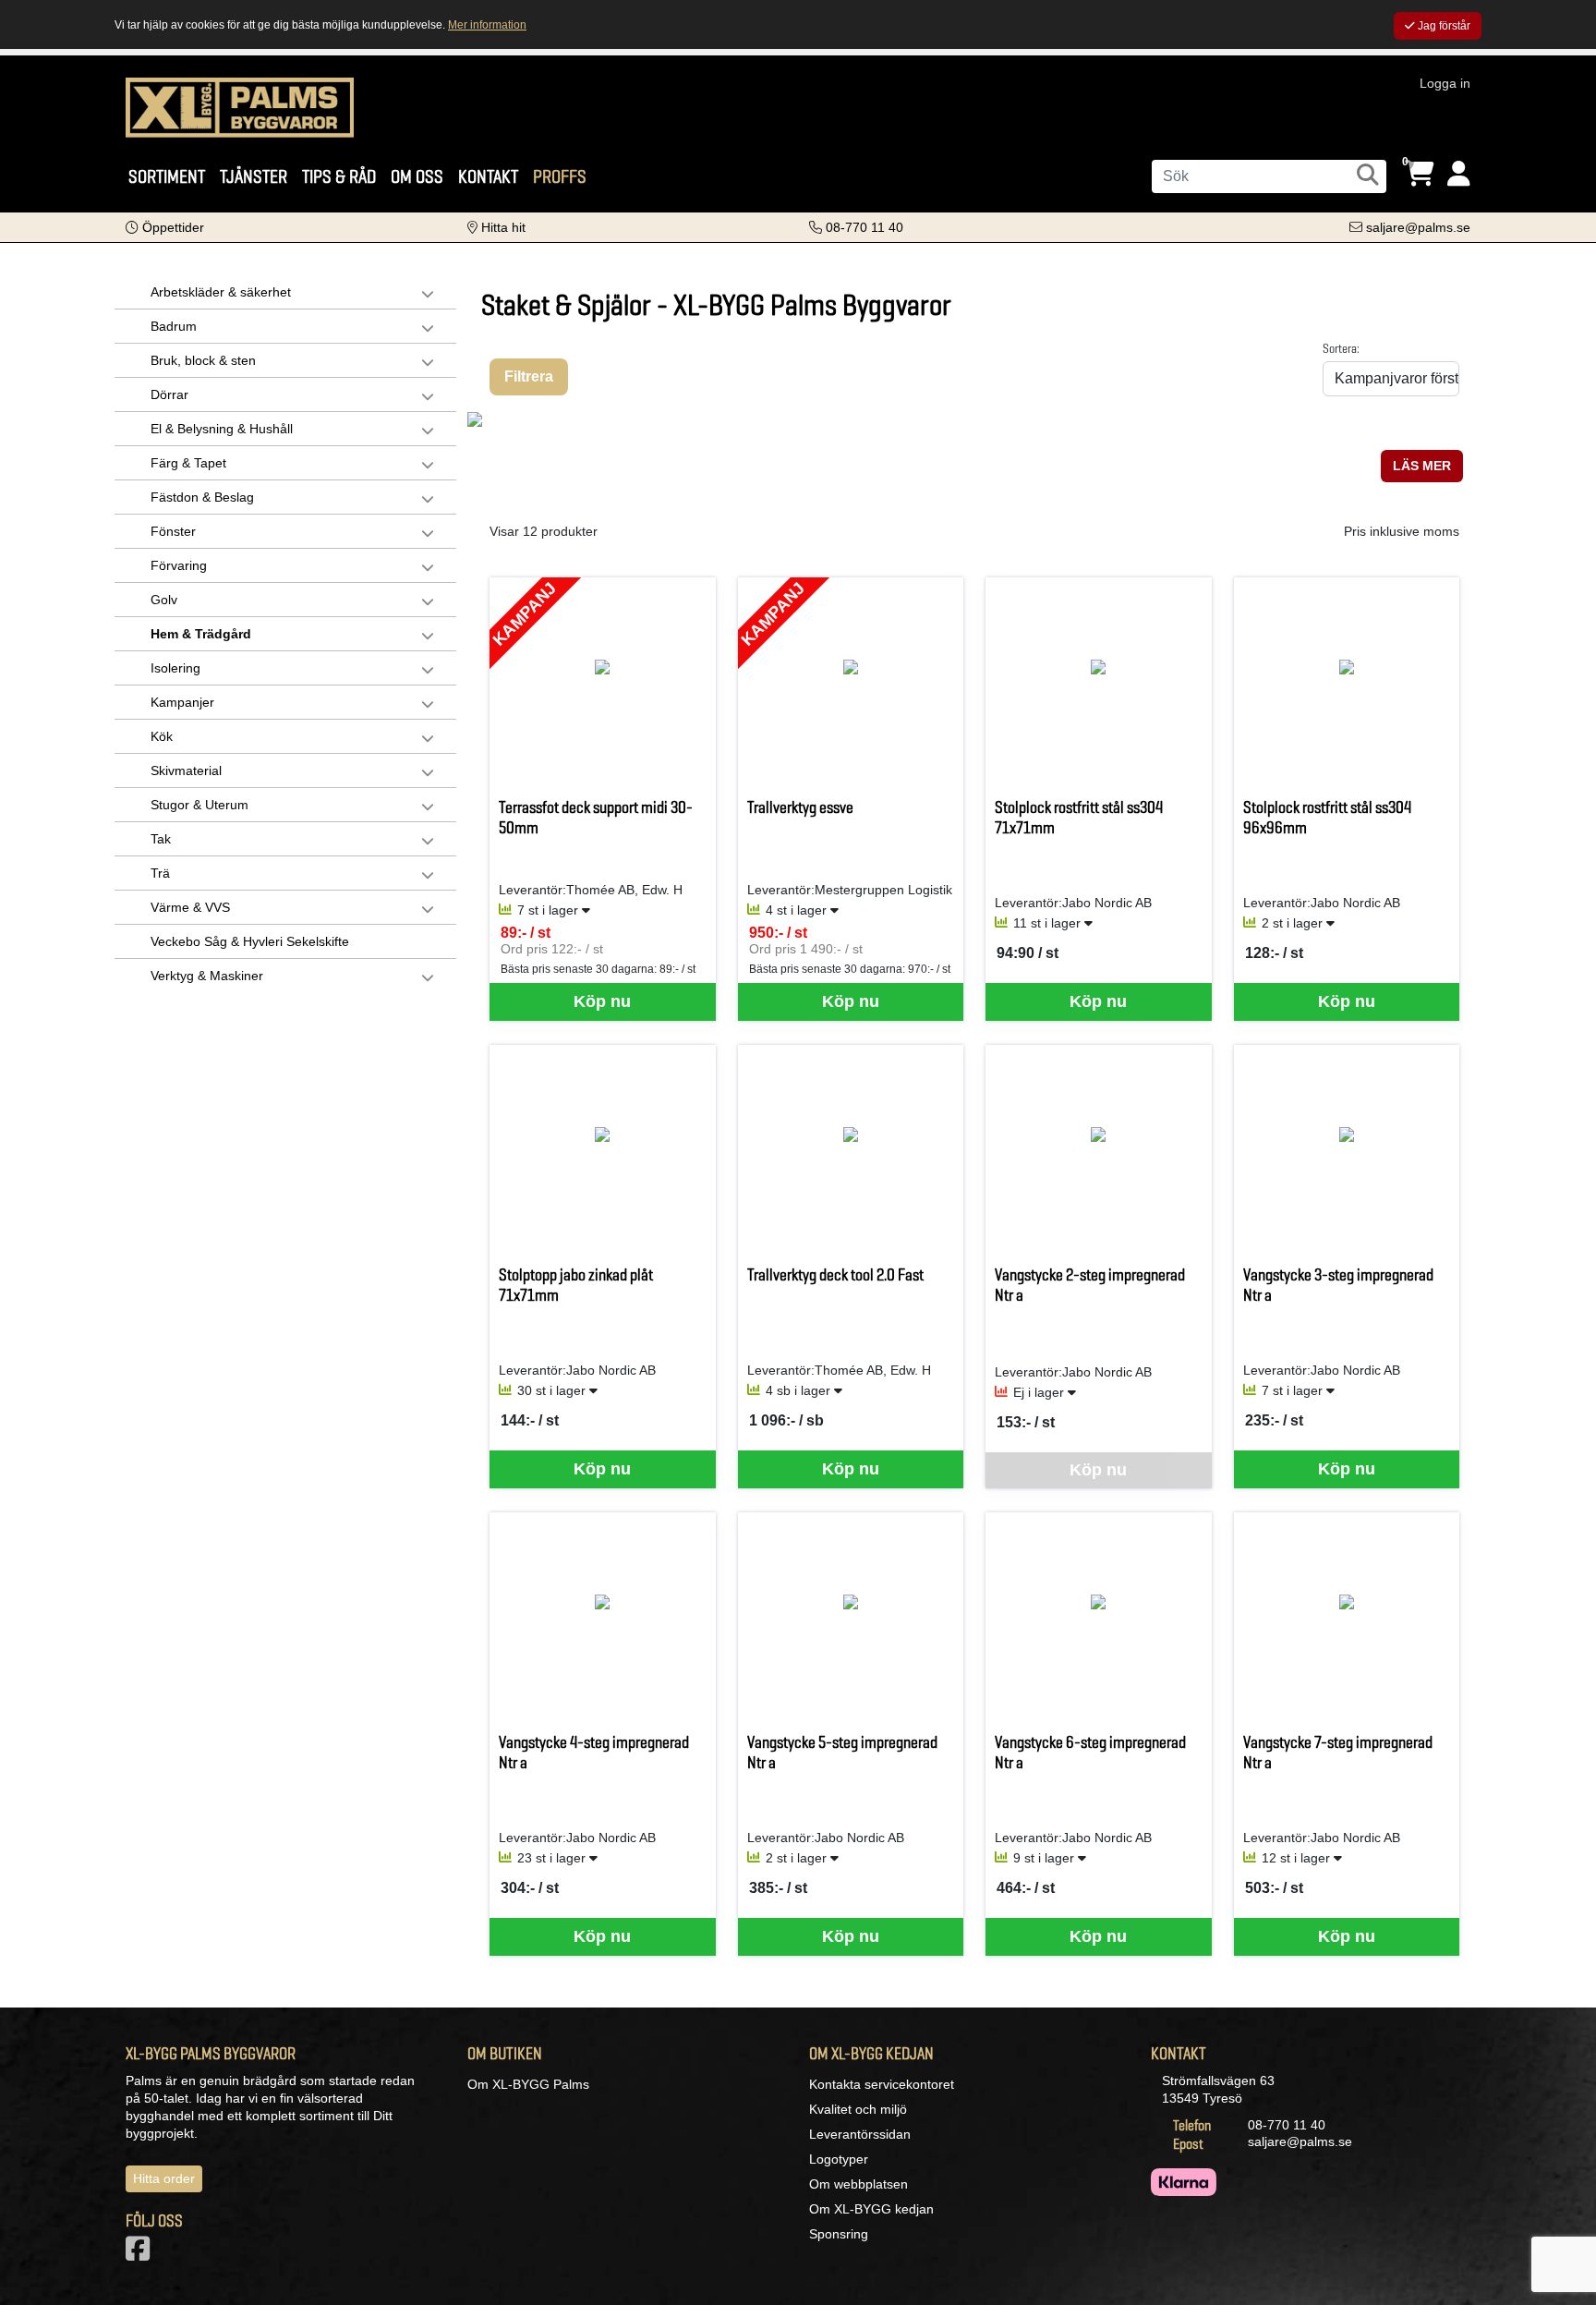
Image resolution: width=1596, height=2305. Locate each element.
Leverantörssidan (860, 2134)
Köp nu (602, 1001)
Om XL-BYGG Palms (528, 2084)
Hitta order (164, 2178)
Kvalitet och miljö (858, 2109)
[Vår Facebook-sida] (141, 2254)
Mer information (487, 25)
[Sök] (1368, 175)
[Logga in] (1459, 174)
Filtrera (529, 376)
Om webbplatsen (858, 2184)
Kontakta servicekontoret (882, 2084)
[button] (165, 227)
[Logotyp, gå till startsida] (240, 106)
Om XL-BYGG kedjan (871, 2209)
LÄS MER (1422, 466)
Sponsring (839, 2234)
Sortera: (1341, 348)
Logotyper (839, 2159)
